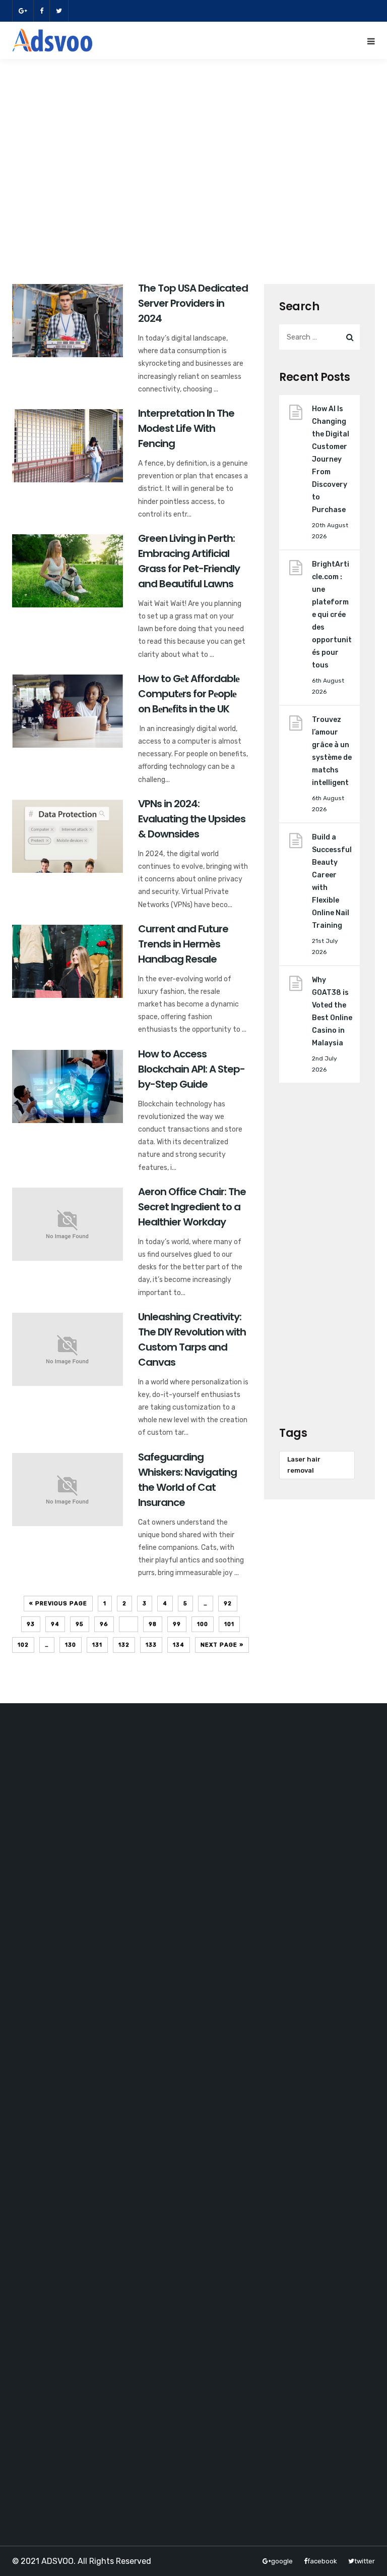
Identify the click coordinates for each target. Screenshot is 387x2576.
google (282, 2561)
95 (80, 1624)
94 (55, 1624)
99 (177, 1624)
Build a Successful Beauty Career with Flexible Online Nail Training (332, 881)
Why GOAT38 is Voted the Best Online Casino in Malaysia (332, 1012)
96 (104, 1624)
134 (179, 1645)
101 (229, 1624)
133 (151, 1645)
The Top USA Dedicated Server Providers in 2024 (193, 303)
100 (203, 1624)
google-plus (23, 11)
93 (31, 1624)
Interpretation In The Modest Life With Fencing (186, 428)
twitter (59, 11)
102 (23, 1645)
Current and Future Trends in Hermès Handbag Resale (183, 944)
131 (97, 1645)
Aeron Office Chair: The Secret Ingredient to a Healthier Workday (192, 1207)
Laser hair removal (304, 1465)
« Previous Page (58, 1604)
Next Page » (222, 1645)
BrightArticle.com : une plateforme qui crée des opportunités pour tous (332, 615)
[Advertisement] (193, 173)
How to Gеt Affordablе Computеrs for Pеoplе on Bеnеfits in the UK (189, 694)
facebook (41, 11)
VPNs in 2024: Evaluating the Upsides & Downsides (192, 819)
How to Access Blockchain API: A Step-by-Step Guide (191, 1069)
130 (71, 1645)
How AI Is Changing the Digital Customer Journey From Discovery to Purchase (331, 459)
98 (153, 1624)
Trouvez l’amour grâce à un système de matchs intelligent (332, 751)
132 (124, 1645)
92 (228, 1604)
